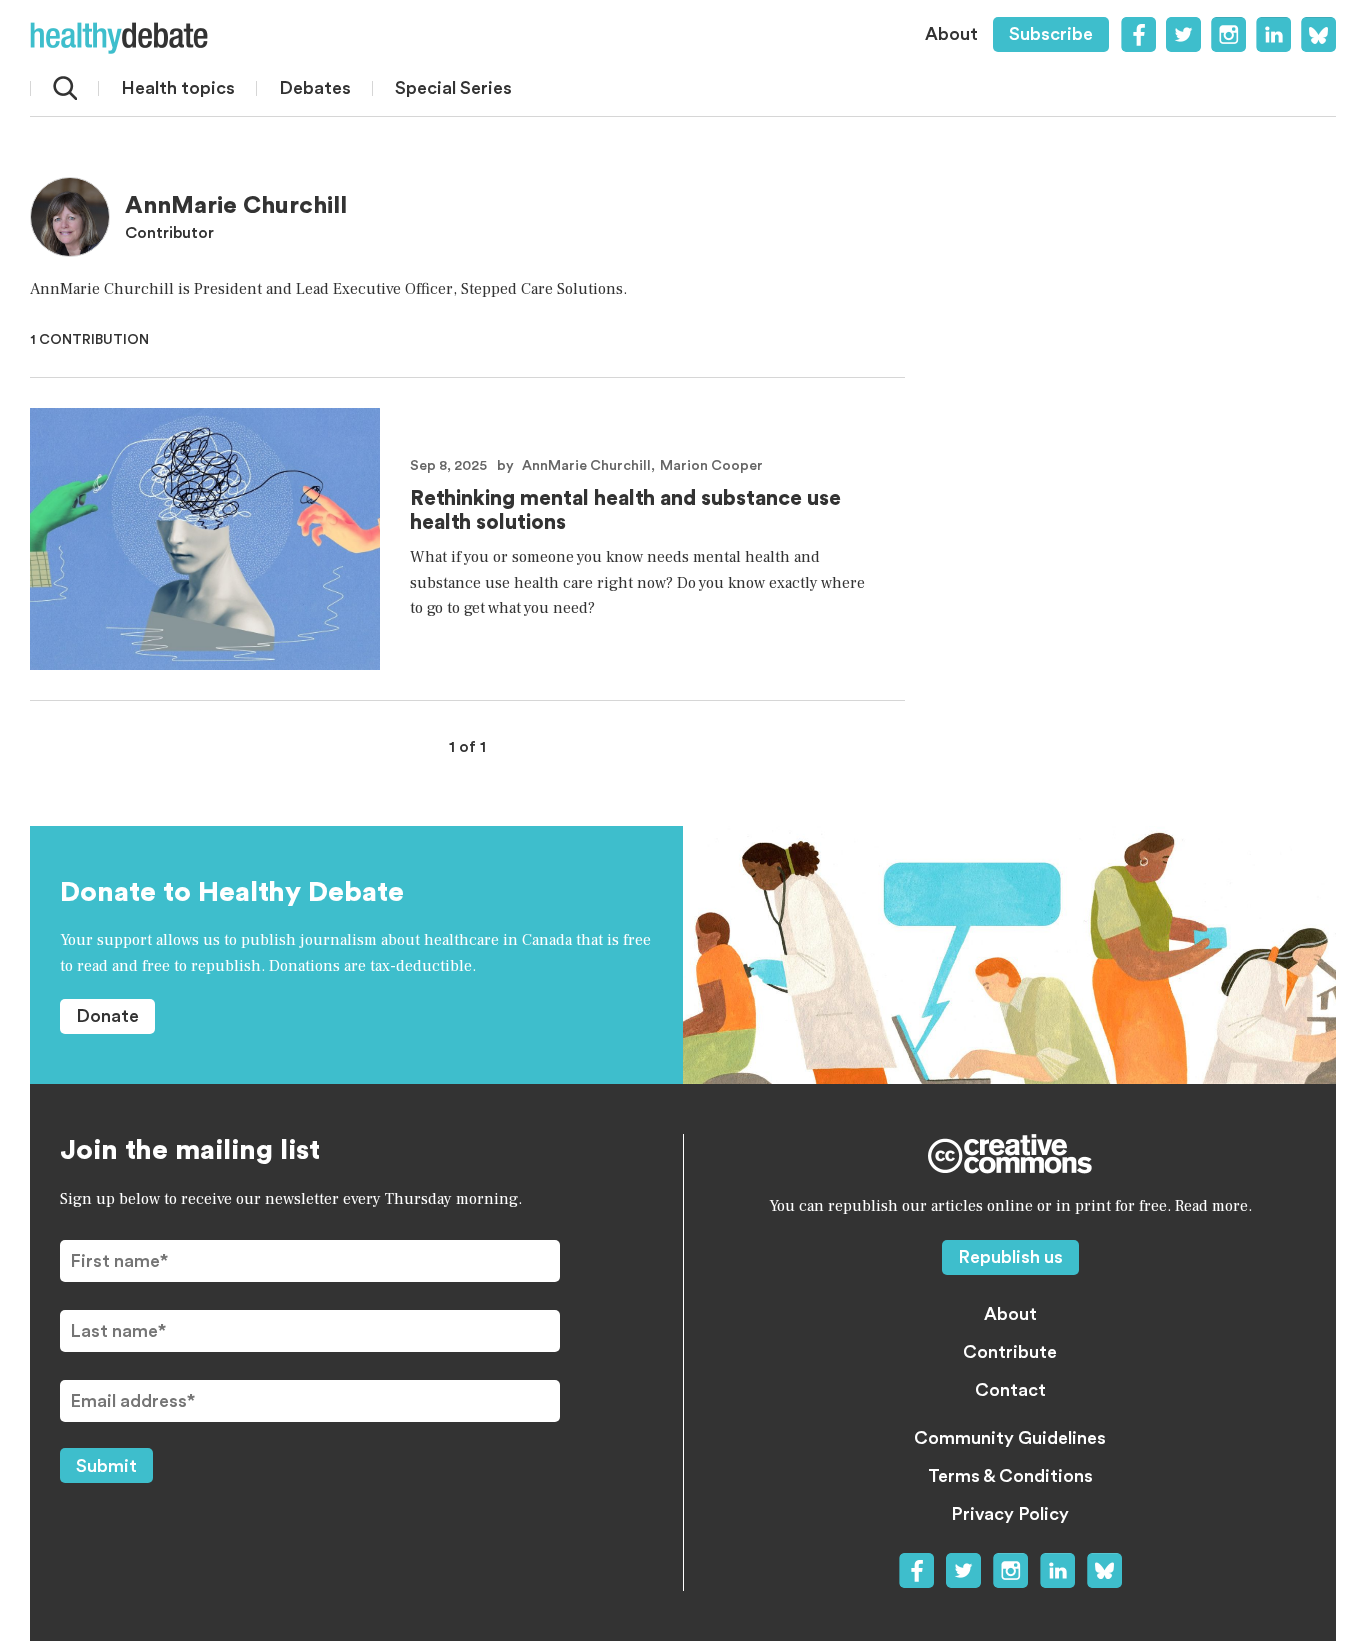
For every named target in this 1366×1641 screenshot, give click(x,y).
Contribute (1010, 1352)
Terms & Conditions (1010, 1476)
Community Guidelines (1010, 1438)
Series (453, 88)
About (951, 34)
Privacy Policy (1010, 1514)
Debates (315, 88)
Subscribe (1051, 34)
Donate (107, 1016)
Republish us (1010, 1257)
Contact (1010, 1390)
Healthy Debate (119, 38)
